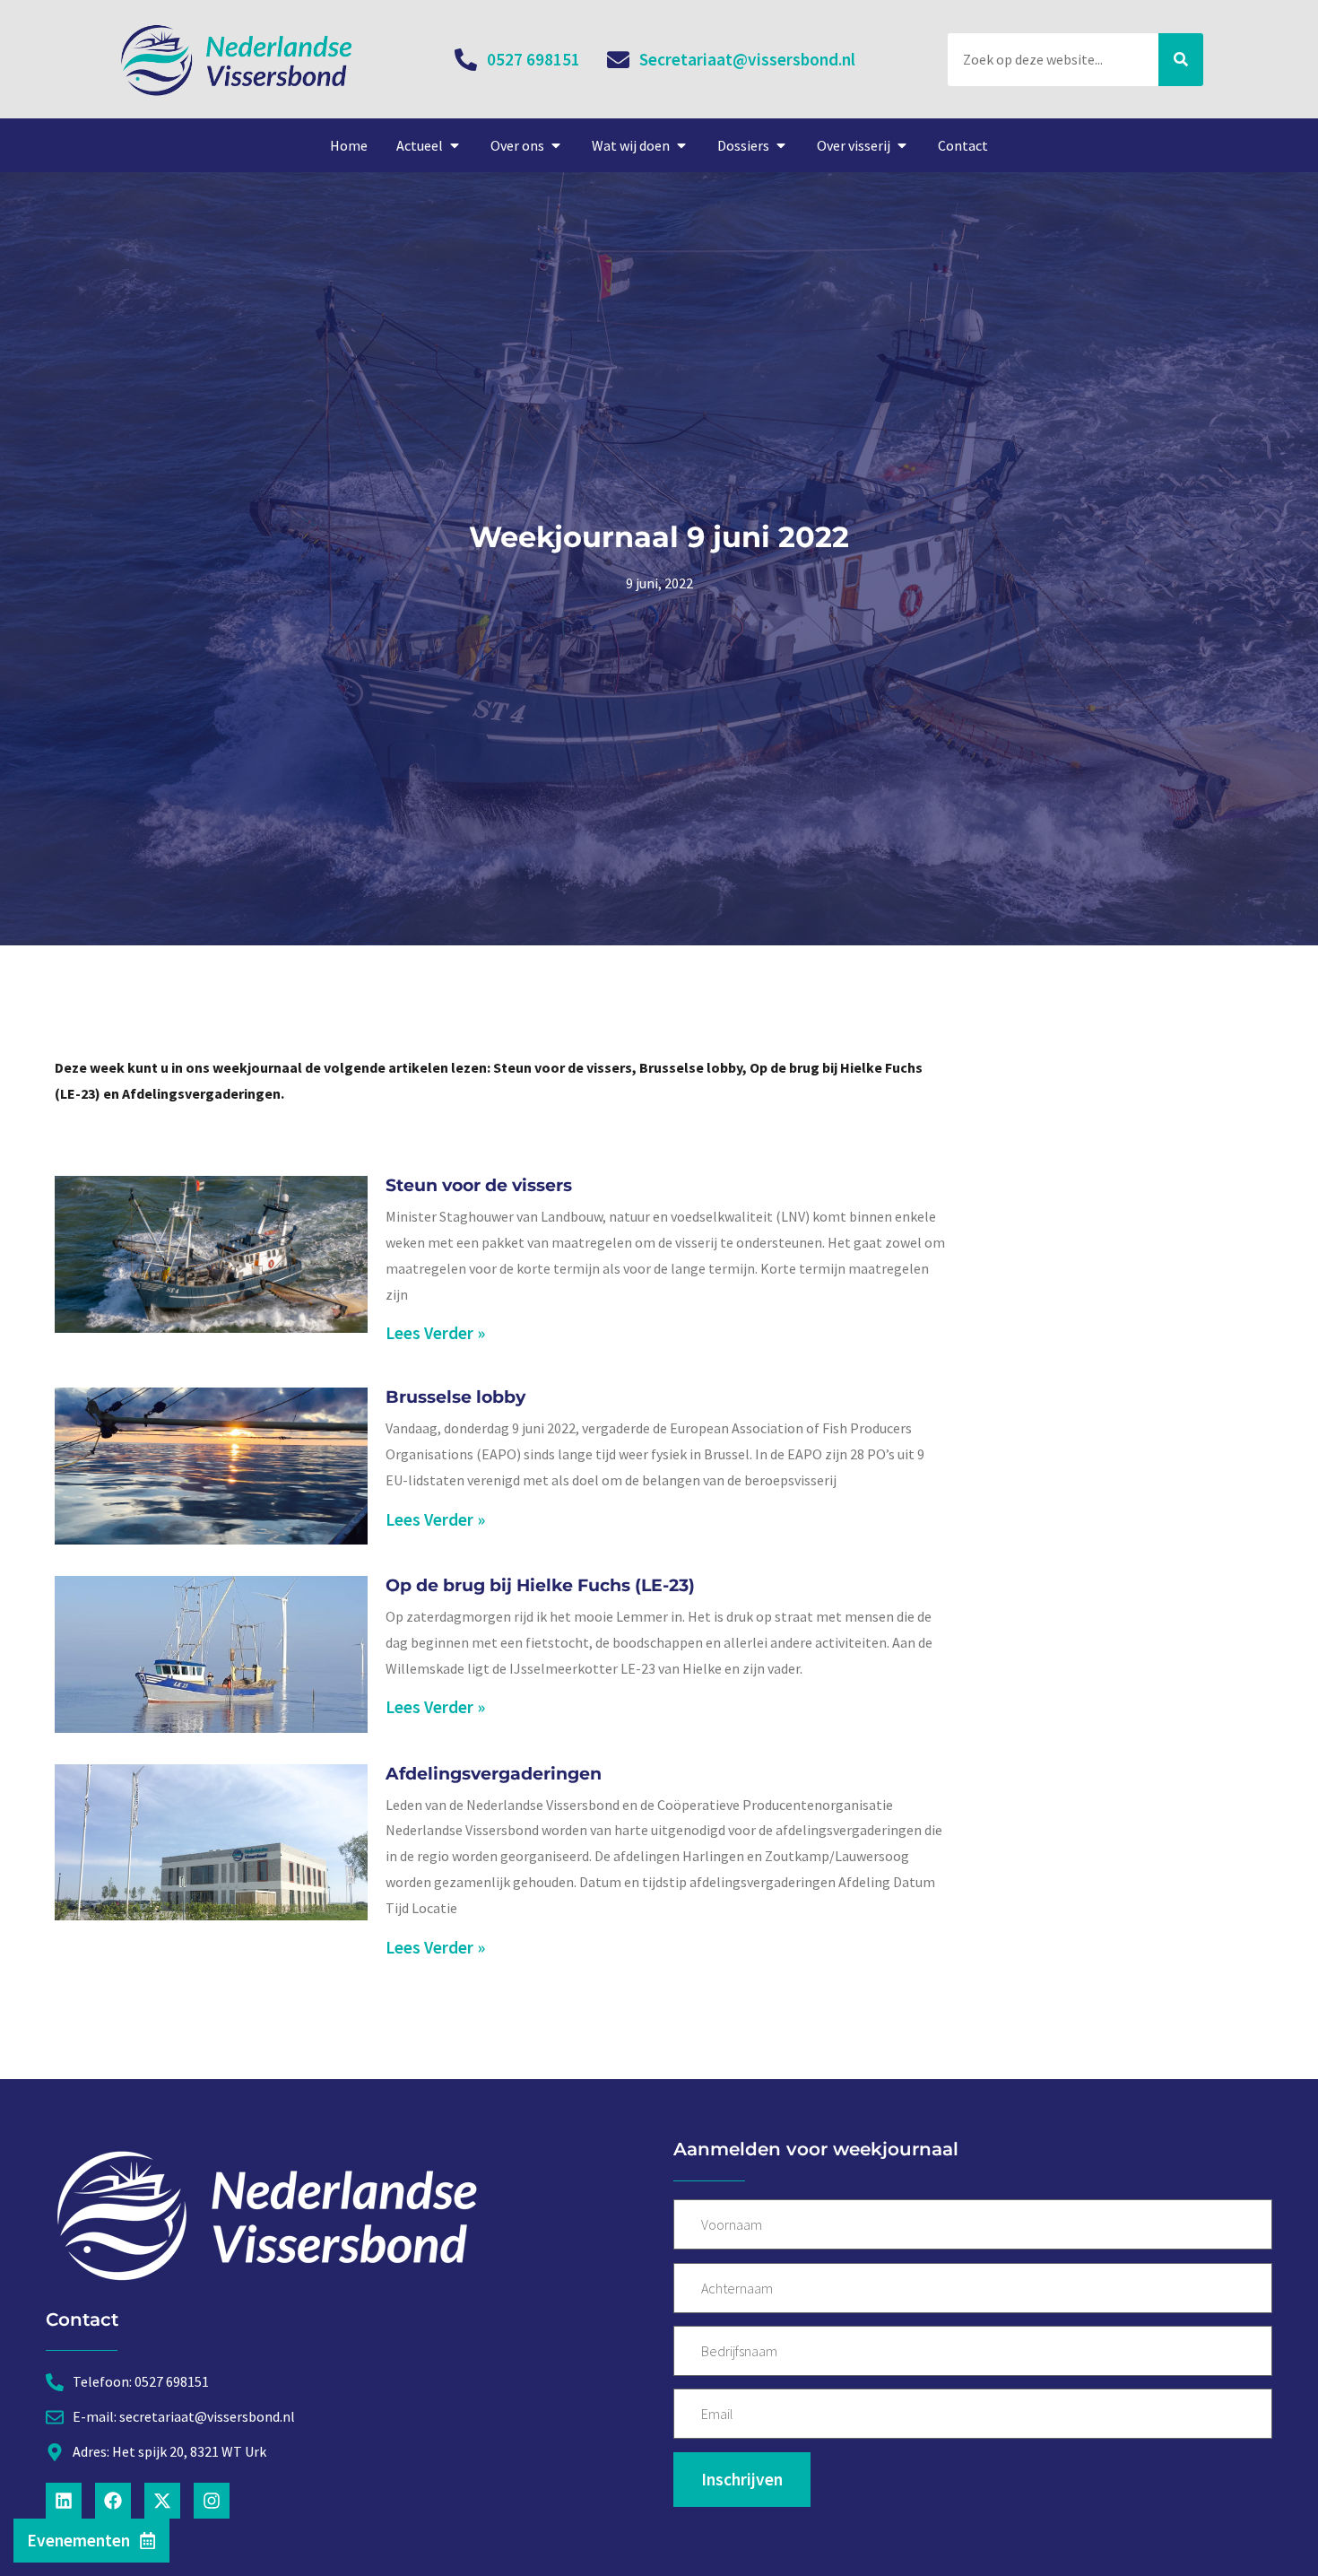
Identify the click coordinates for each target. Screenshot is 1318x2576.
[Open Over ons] (556, 145)
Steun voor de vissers (479, 1185)
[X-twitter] (162, 2501)
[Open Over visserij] (902, 145)
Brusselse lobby (455, 1397)
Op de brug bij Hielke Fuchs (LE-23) (540, 1585)
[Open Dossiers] (781, 145)
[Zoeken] (1181, 60)
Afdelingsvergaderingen (494, 1773)
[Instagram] (212, 2501)
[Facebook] (113, 2501)
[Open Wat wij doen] (681, 145)
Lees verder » (435, 1333)
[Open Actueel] (455, 145)
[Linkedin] (64, 2501)
